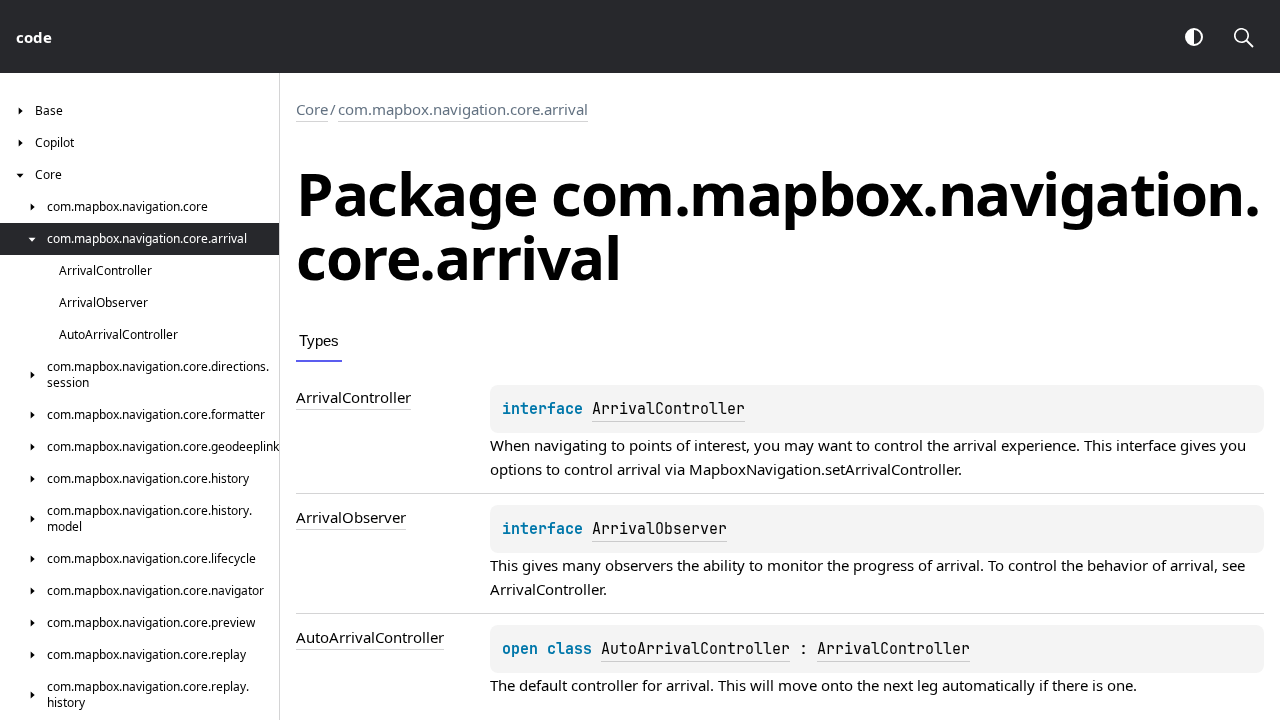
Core (312, 109)
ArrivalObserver (659, 529)
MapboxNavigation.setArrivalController (823, 469)
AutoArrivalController (695, 649)
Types (319, 340)
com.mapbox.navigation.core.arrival (463, 109)
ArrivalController (668, 409)
